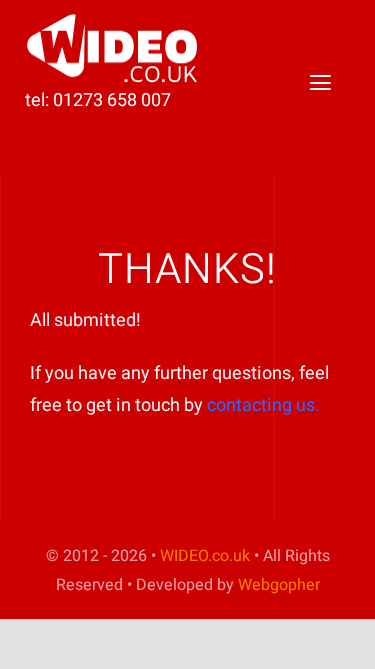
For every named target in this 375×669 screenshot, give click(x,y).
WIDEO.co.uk (205, 556)
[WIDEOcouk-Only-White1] (115, 20)
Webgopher (279, 585)
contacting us (261, 405)
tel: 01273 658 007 (98, 100)
